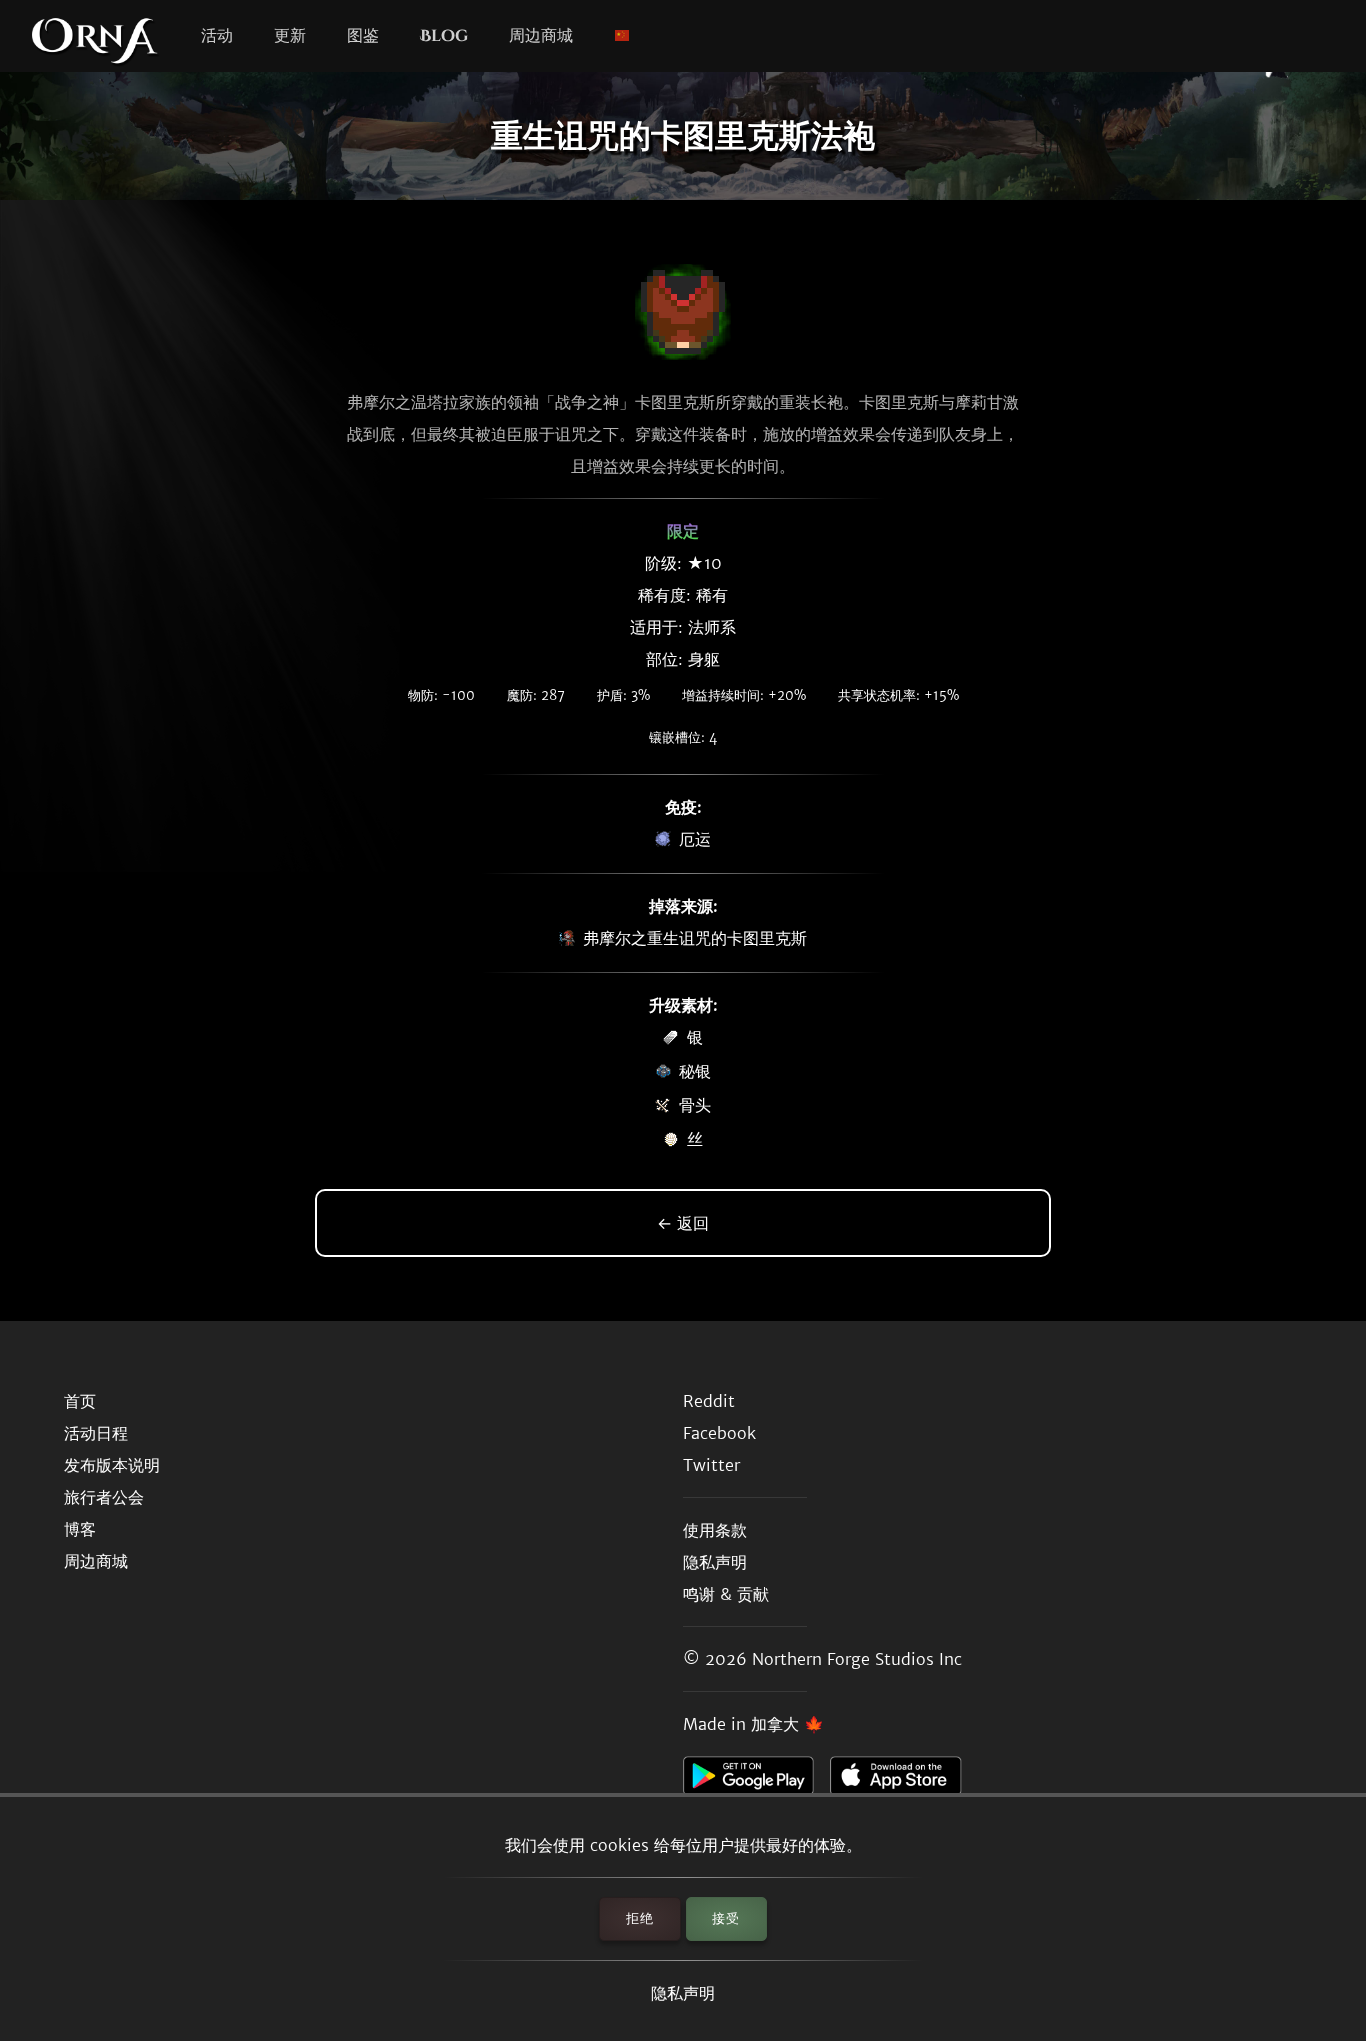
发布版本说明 (112, 1465)
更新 (290, 36)
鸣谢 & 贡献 (726, 1594)
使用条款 (715, 1530)
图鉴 (363, 36)
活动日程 (96, 1433)
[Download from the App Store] (903, 1781)
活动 (217, 36)
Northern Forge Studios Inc (857, 1659)
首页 (80, 1401)
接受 (726, 1918)
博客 (80, 1529)
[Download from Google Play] (756, 1781)
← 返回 (683, 1223)
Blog (444, 36)
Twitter (711, 1465)
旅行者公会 (104, 1497)
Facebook (719, 1433)
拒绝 (640, 1918)
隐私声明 (683, 1993)
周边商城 (541, 36)
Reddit (709, 1401)
